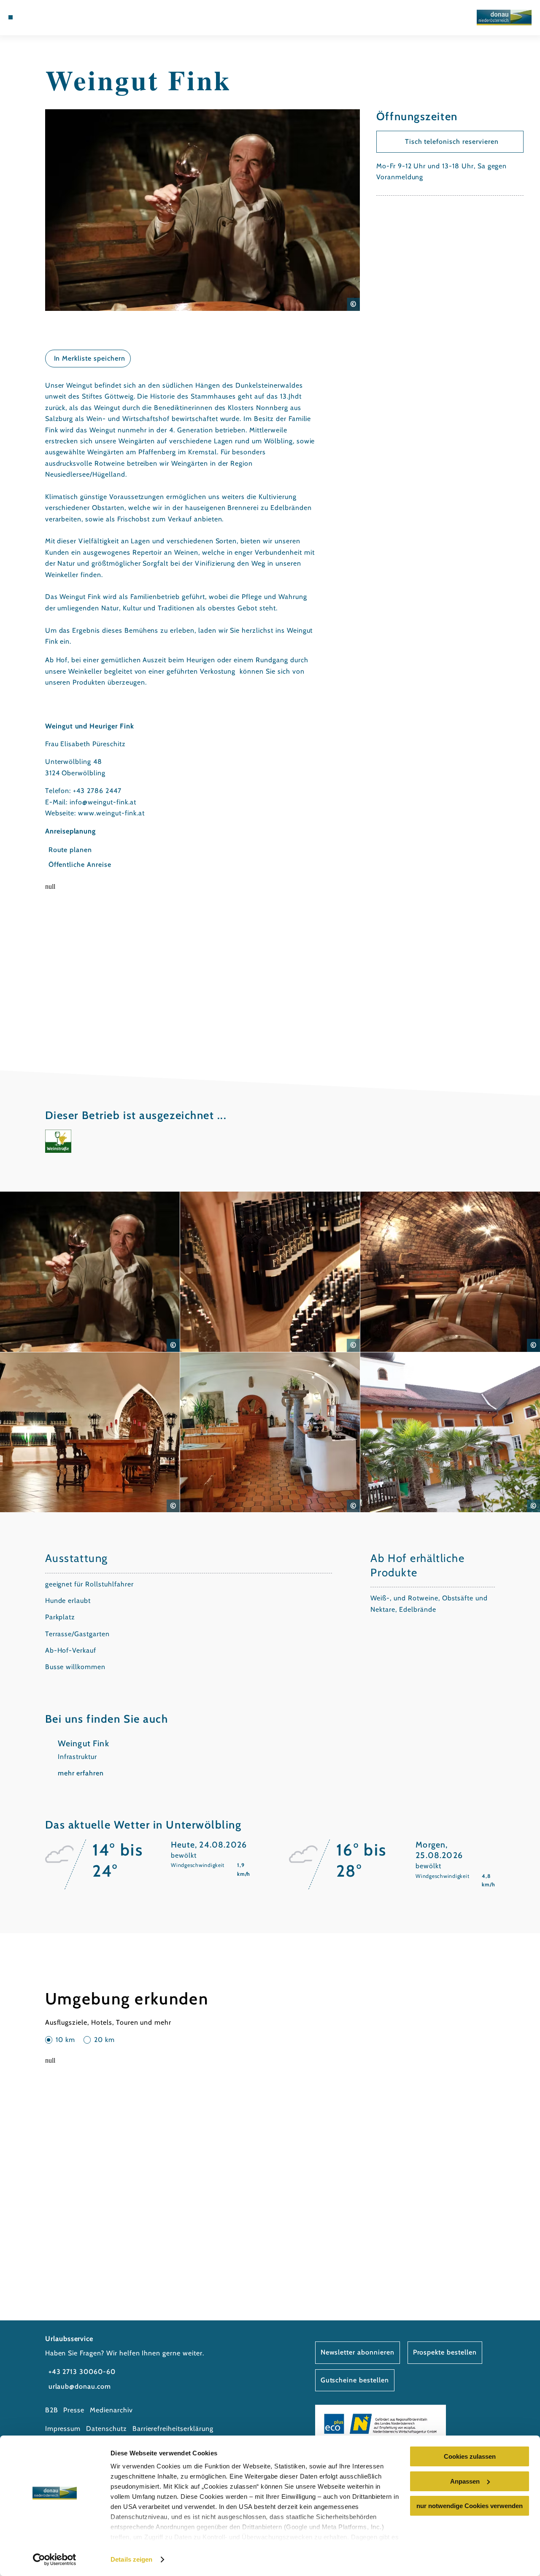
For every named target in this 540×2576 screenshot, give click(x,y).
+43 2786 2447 (97, 791)
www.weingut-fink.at (111, 813)
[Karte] (40, 17)
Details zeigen (131, 2559)
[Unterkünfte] (30, 17)
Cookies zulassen (470, 2456)
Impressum (63, 2429)
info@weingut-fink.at (103, 802)
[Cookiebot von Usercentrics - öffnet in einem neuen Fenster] (55, 2560)
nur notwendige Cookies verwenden (470, 2506)
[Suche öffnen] (59, 17)
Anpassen (465, 2481)
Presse (74, 2410)
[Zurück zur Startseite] (504, 18)
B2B (52, 2410)
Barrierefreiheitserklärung (173, 2429)
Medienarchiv (111, 2410)
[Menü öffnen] (11, 17)
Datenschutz (107, 2429)
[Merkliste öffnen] (49, 17)
